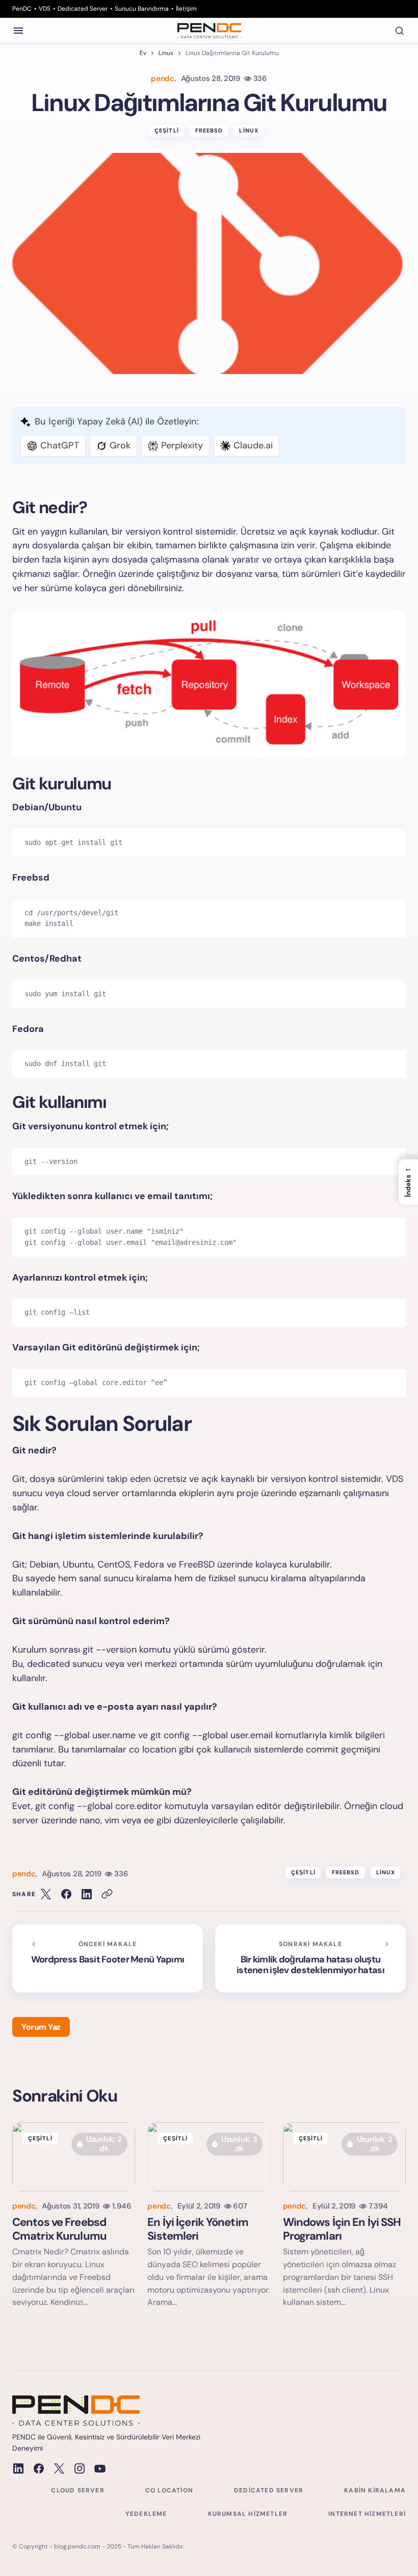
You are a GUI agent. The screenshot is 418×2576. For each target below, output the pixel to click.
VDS (45, 9)
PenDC (22, 9)
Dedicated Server (83, 9)
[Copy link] (107, 1894)
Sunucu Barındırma (142, 9)
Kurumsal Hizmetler (248, 2514)
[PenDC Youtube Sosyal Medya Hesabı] (100, 2468)
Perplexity (182, 445)
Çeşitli (167, 130)
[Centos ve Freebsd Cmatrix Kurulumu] (74, 2157)
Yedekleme (146, 2514)
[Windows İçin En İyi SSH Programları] (344, 2157)
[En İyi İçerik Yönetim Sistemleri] (209, 2157)
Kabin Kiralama (375, 2490)
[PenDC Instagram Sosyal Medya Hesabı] (80, 2468)
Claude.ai (253, 445)
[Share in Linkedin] (87, 1894)
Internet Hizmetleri (367, 2514)
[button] (18, 31)
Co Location (169, 2490)
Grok (120, 445)
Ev (143, 53)
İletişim (186, 9)
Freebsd (209, 130)
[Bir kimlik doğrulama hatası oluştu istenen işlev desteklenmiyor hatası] (310, 1958)
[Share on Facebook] (66, 1894)
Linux (166, 53)
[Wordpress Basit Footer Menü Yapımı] (108, 1958)
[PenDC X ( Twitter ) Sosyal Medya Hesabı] (59, 2468)
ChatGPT (60, 445)
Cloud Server (77, 2490)
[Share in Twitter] (46, 1894)
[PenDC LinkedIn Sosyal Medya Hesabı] (18, 2468)
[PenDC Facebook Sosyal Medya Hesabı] (39, 2468)
